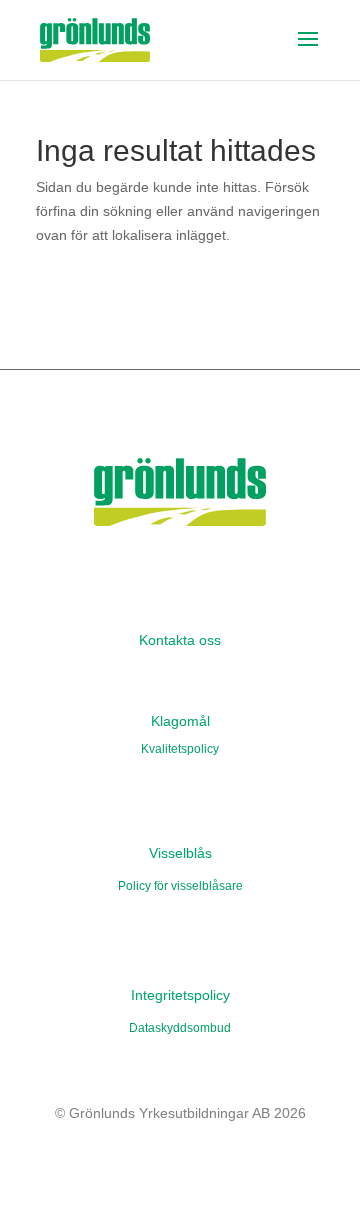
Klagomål (180, 721)
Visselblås (180, 853)
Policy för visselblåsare (180, 886)
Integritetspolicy (180, 995)
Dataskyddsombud (180, 1028)
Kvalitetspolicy (180, 749)
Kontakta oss (180, 640)
